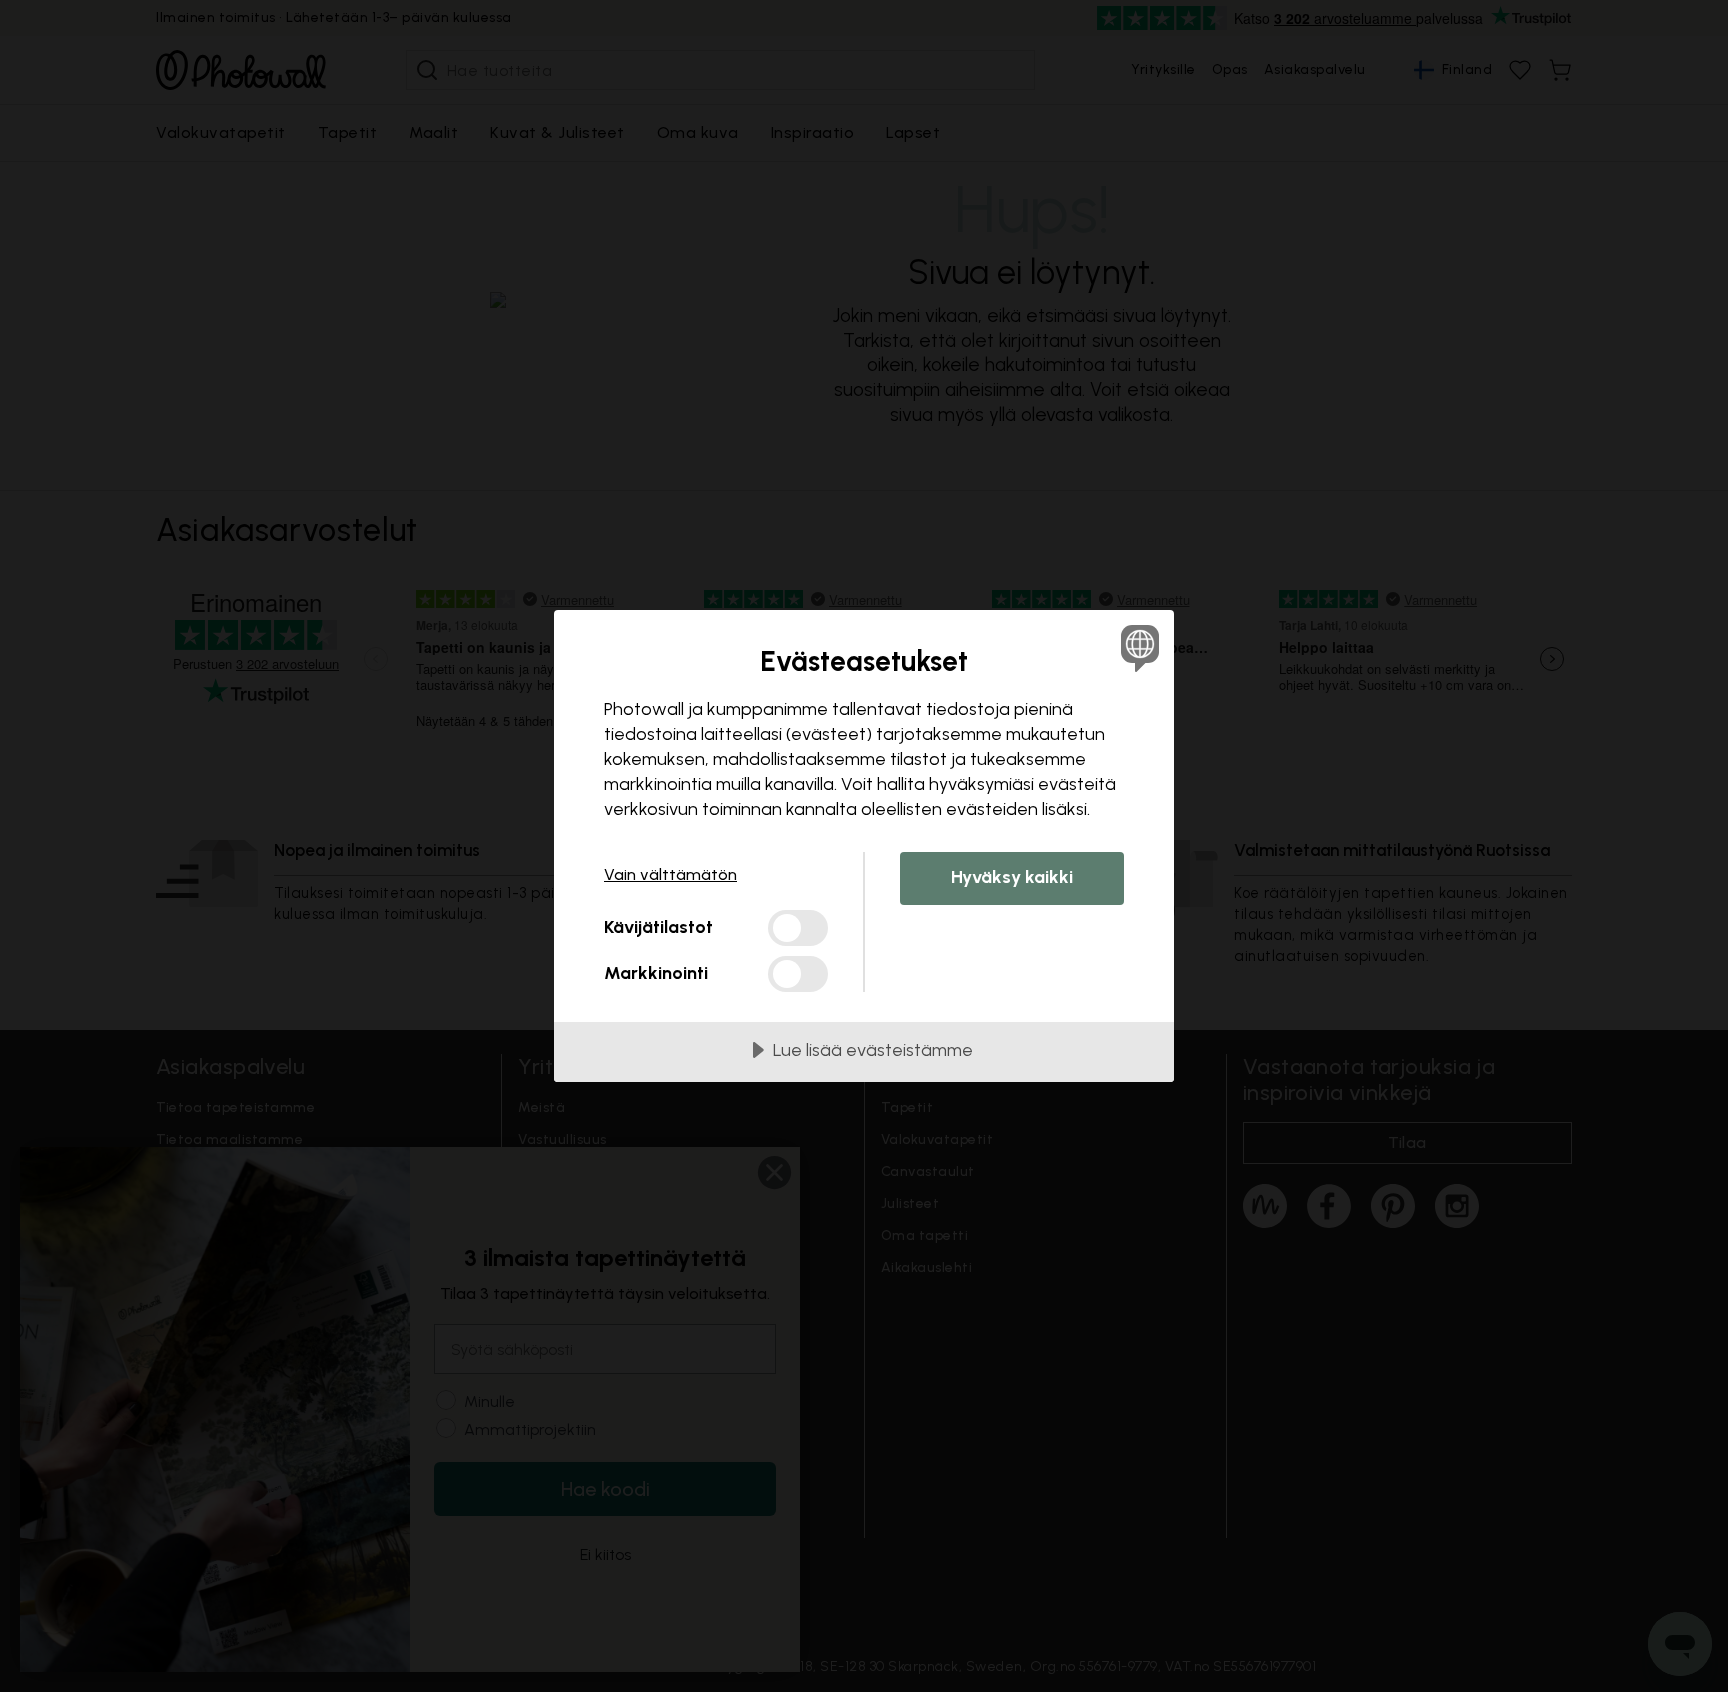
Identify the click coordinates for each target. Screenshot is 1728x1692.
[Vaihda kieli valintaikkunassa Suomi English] (1136, 647)
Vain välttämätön (670, 874)
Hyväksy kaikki (1012, 877)
